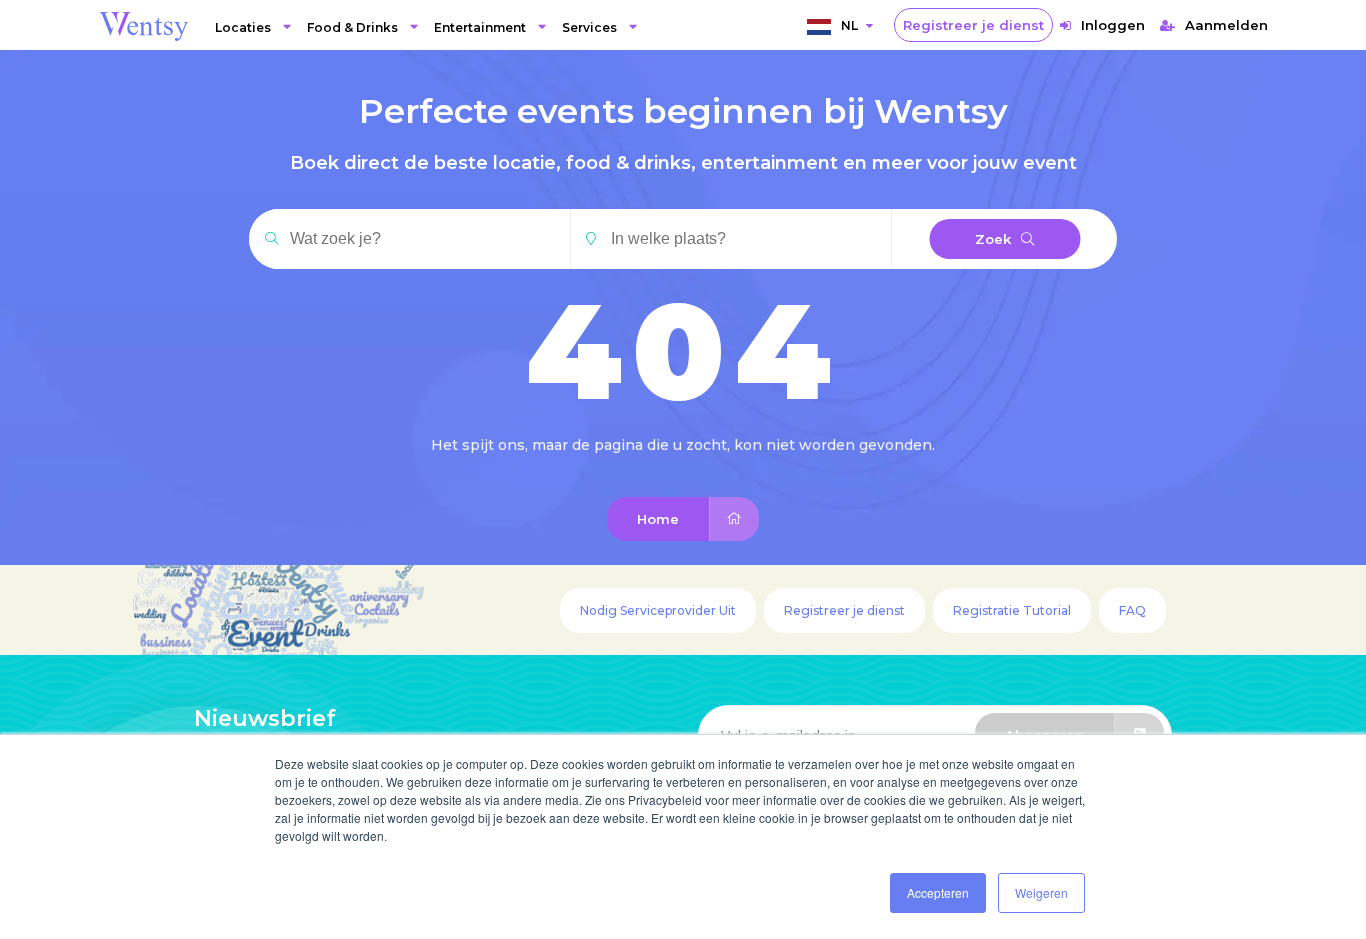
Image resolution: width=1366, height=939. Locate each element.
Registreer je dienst (973, 25)
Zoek (993, 239)
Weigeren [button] (1041, 892)
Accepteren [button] (938, 892)
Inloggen (1113, 25)
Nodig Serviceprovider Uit (658, 610)
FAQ (1132, 610)
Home (658, 519)
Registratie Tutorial (1012, 610)
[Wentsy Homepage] (144, 25)
